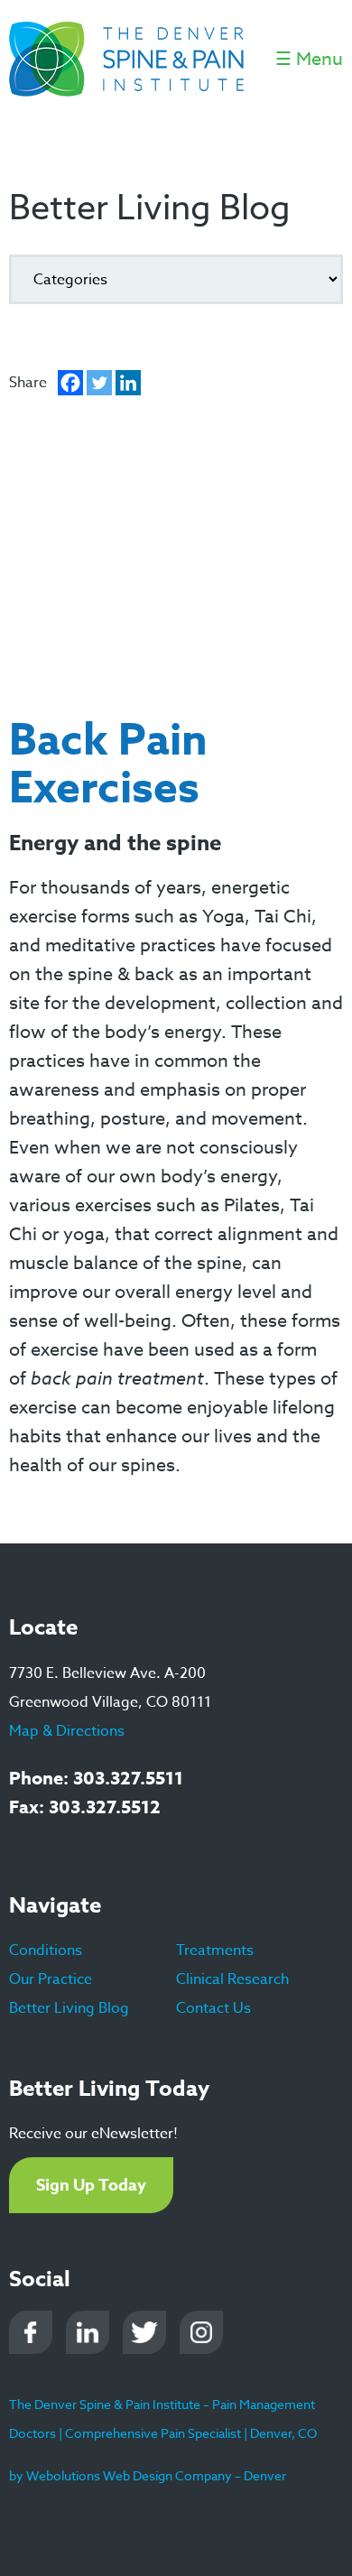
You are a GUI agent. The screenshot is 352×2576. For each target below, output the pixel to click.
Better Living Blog (69, 2008)
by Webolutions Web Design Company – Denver (148, 2475)
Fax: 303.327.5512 (85, 1807)
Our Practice (51, 1979)
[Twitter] (99, 383)
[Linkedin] (128, 383)
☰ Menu (309, 59)
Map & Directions (67, 1731)
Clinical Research (232, 1979)
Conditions (46, 1951)
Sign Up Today (91, 2185)
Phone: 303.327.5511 (96, 1778)
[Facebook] (70, 383)
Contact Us (213, 2008)
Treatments (215, 1951)
